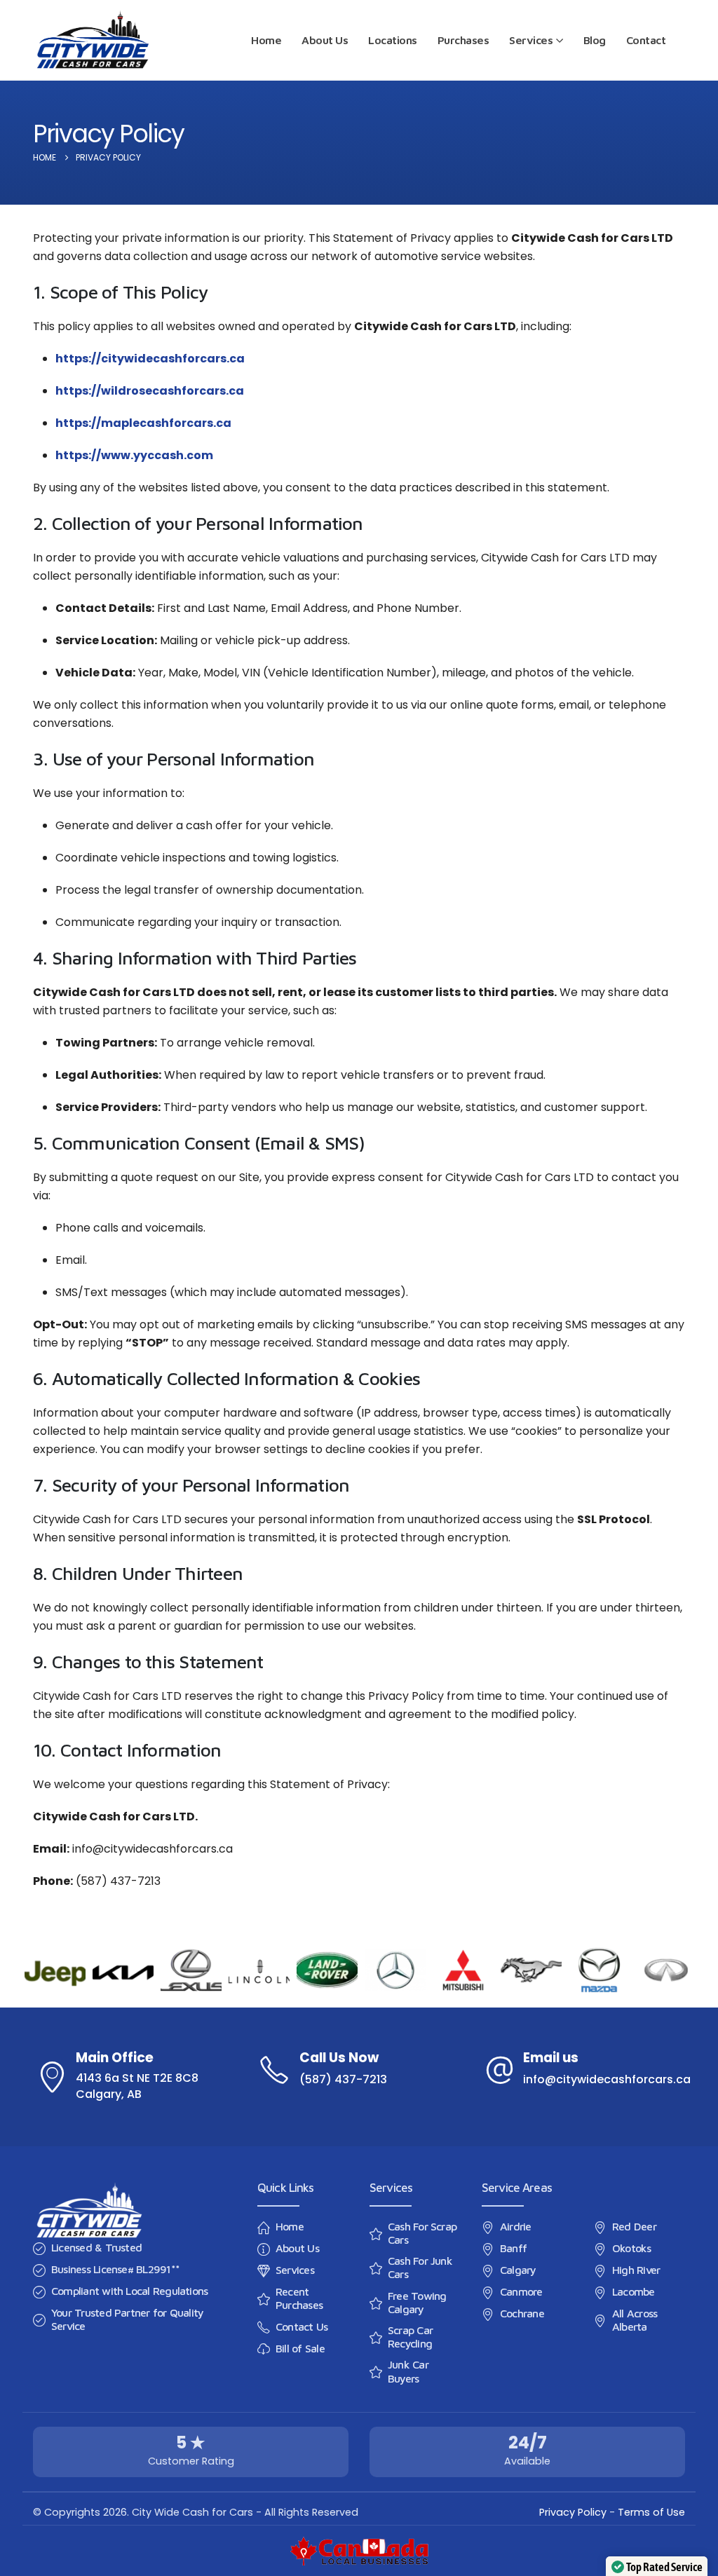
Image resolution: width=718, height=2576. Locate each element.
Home (266, 40)
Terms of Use (651, 2512)
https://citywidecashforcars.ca (150, 359)
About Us (325, 40)
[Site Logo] (93, 40)
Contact (646, 40)
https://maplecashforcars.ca (143, 423)
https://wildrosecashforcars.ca (150, 391)
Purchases (463, 40)
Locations (393, 40)
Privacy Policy (573, 2512)
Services (531, 40)
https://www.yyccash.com (134, 455)
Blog (595, 40)
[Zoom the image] (89, 2190)
